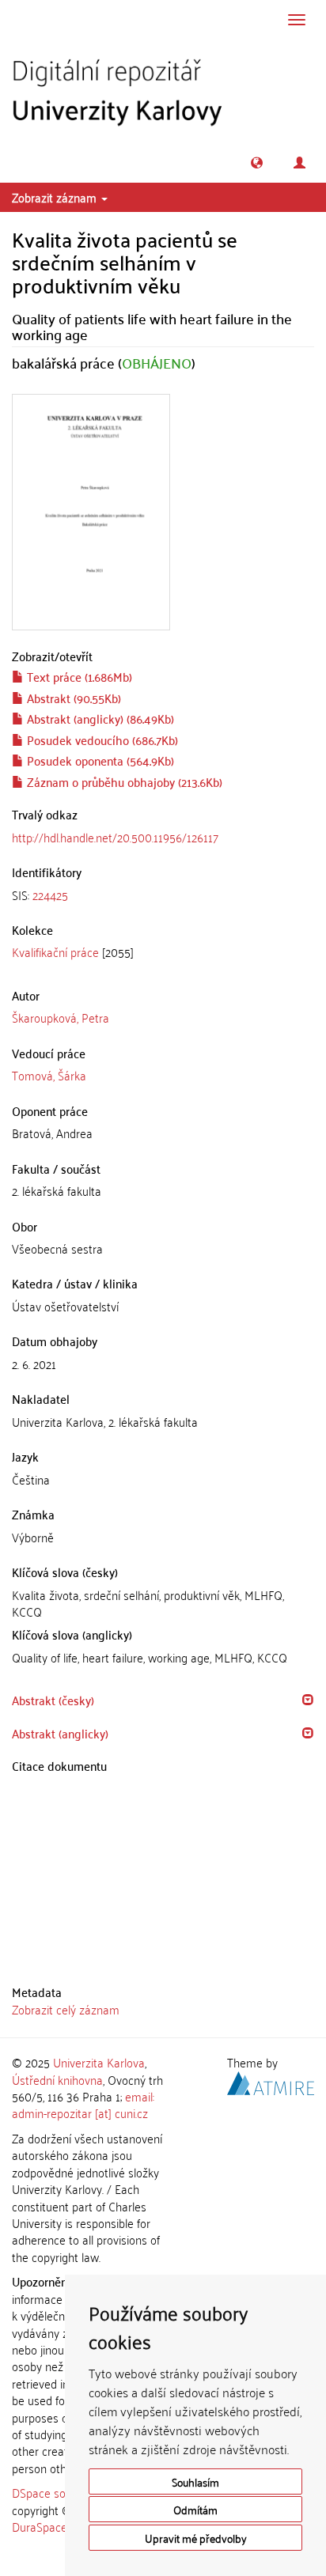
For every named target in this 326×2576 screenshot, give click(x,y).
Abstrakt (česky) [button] (53, 1700)
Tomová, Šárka (49, 1075)
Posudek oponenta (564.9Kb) (99, 760)
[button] (257, 163)
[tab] (163, 895)
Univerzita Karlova (99, 2062)
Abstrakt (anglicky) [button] (60, 1733)
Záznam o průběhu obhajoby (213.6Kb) (123, 781)
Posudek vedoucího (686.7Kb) (101, 740)
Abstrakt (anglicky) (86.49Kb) (99, 718)
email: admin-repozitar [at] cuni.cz (83, 2104)
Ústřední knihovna (57, 2079)
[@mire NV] (271, 2080)
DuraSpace (40, 2526)
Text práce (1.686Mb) (78, 676)
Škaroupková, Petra (61, 1017)
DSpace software (55, 2492)
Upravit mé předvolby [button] (196, 2538)
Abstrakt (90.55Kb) (72, 698)
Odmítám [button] (195, 2509)
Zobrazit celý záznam (66, 2009)
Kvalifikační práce (55, 951)
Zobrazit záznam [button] (56, 197)
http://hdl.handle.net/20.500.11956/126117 (115, 837)
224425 (50, 895)
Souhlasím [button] (195, 2481)
